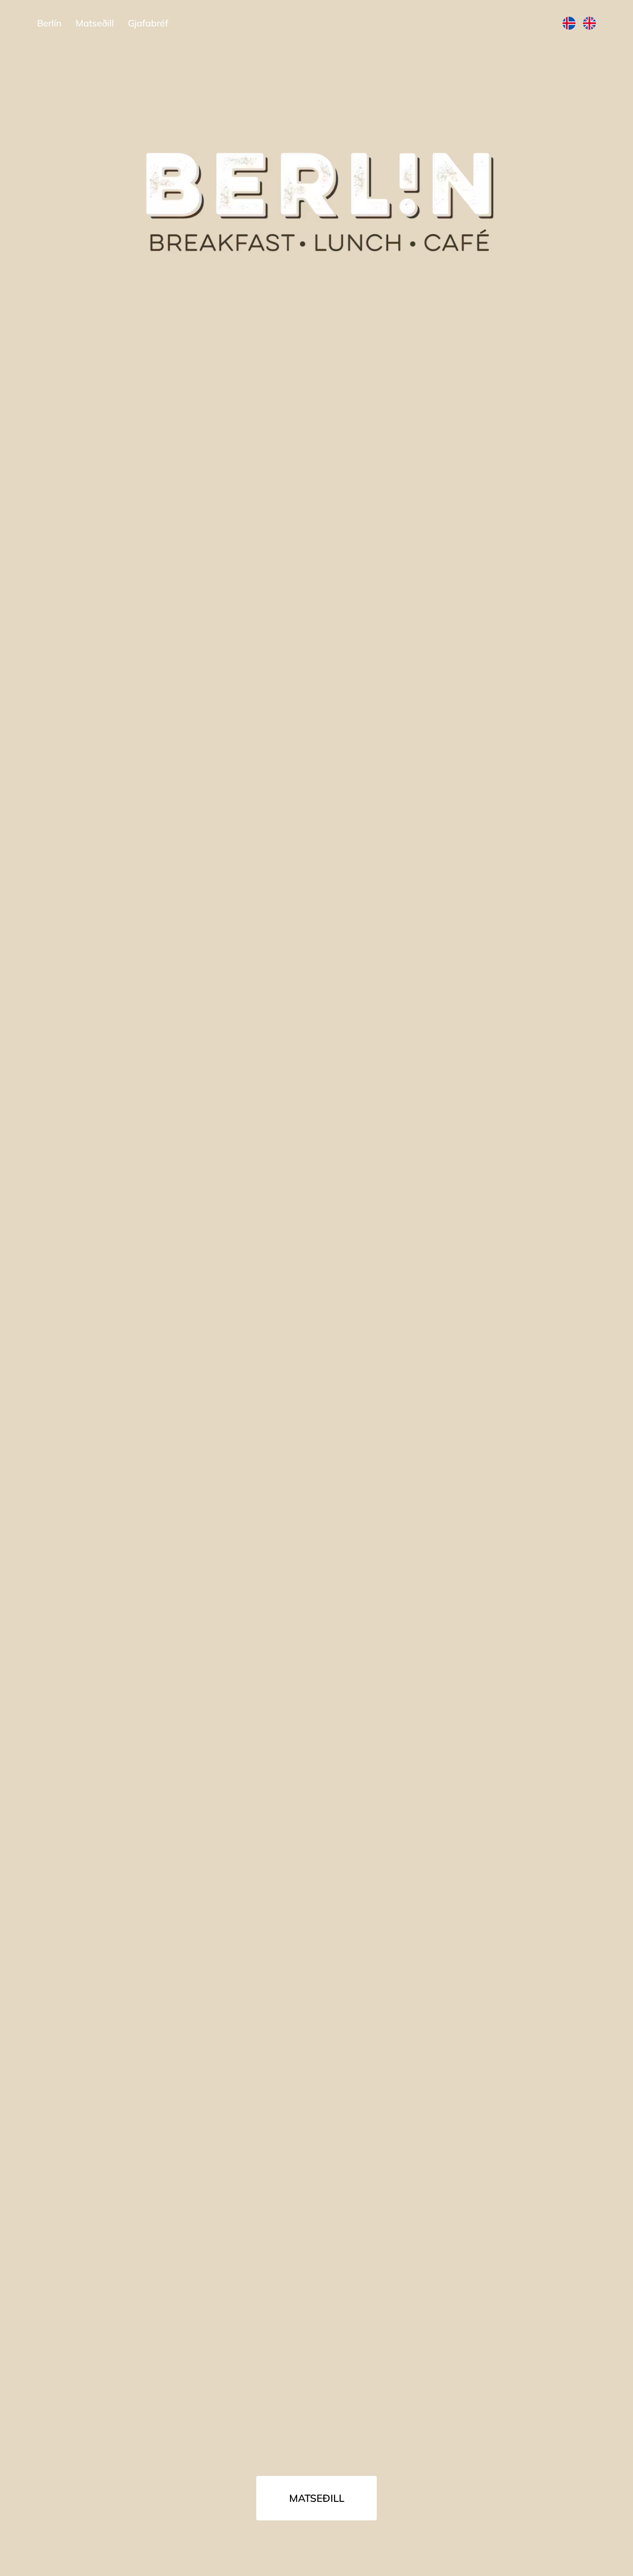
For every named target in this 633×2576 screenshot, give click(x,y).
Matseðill (317, 2498)
